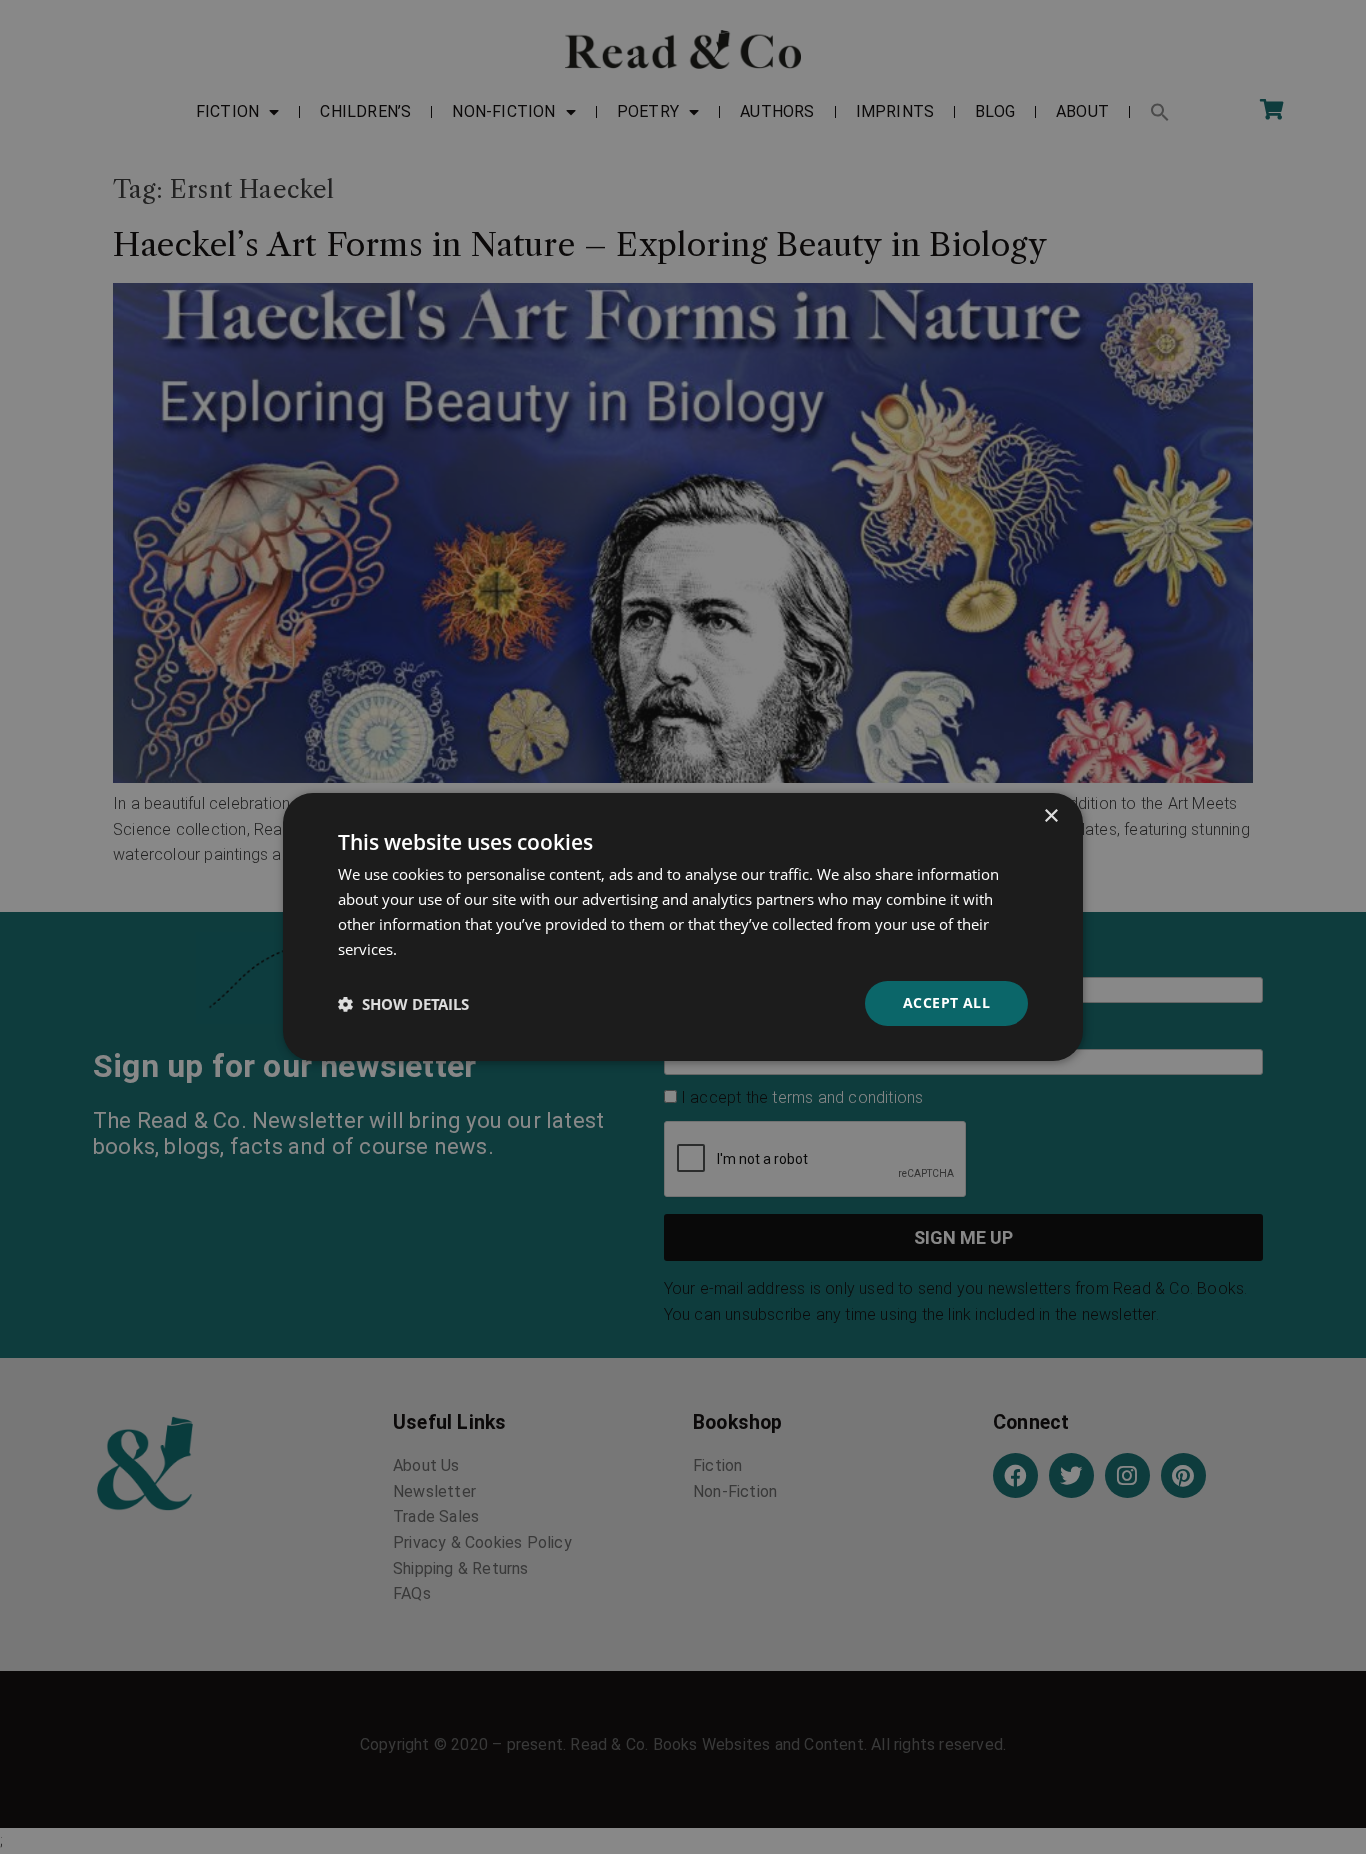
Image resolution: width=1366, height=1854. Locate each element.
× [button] (1050, 816)
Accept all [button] (946, 1002)
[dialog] (683, 927)
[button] (403, 1004)
